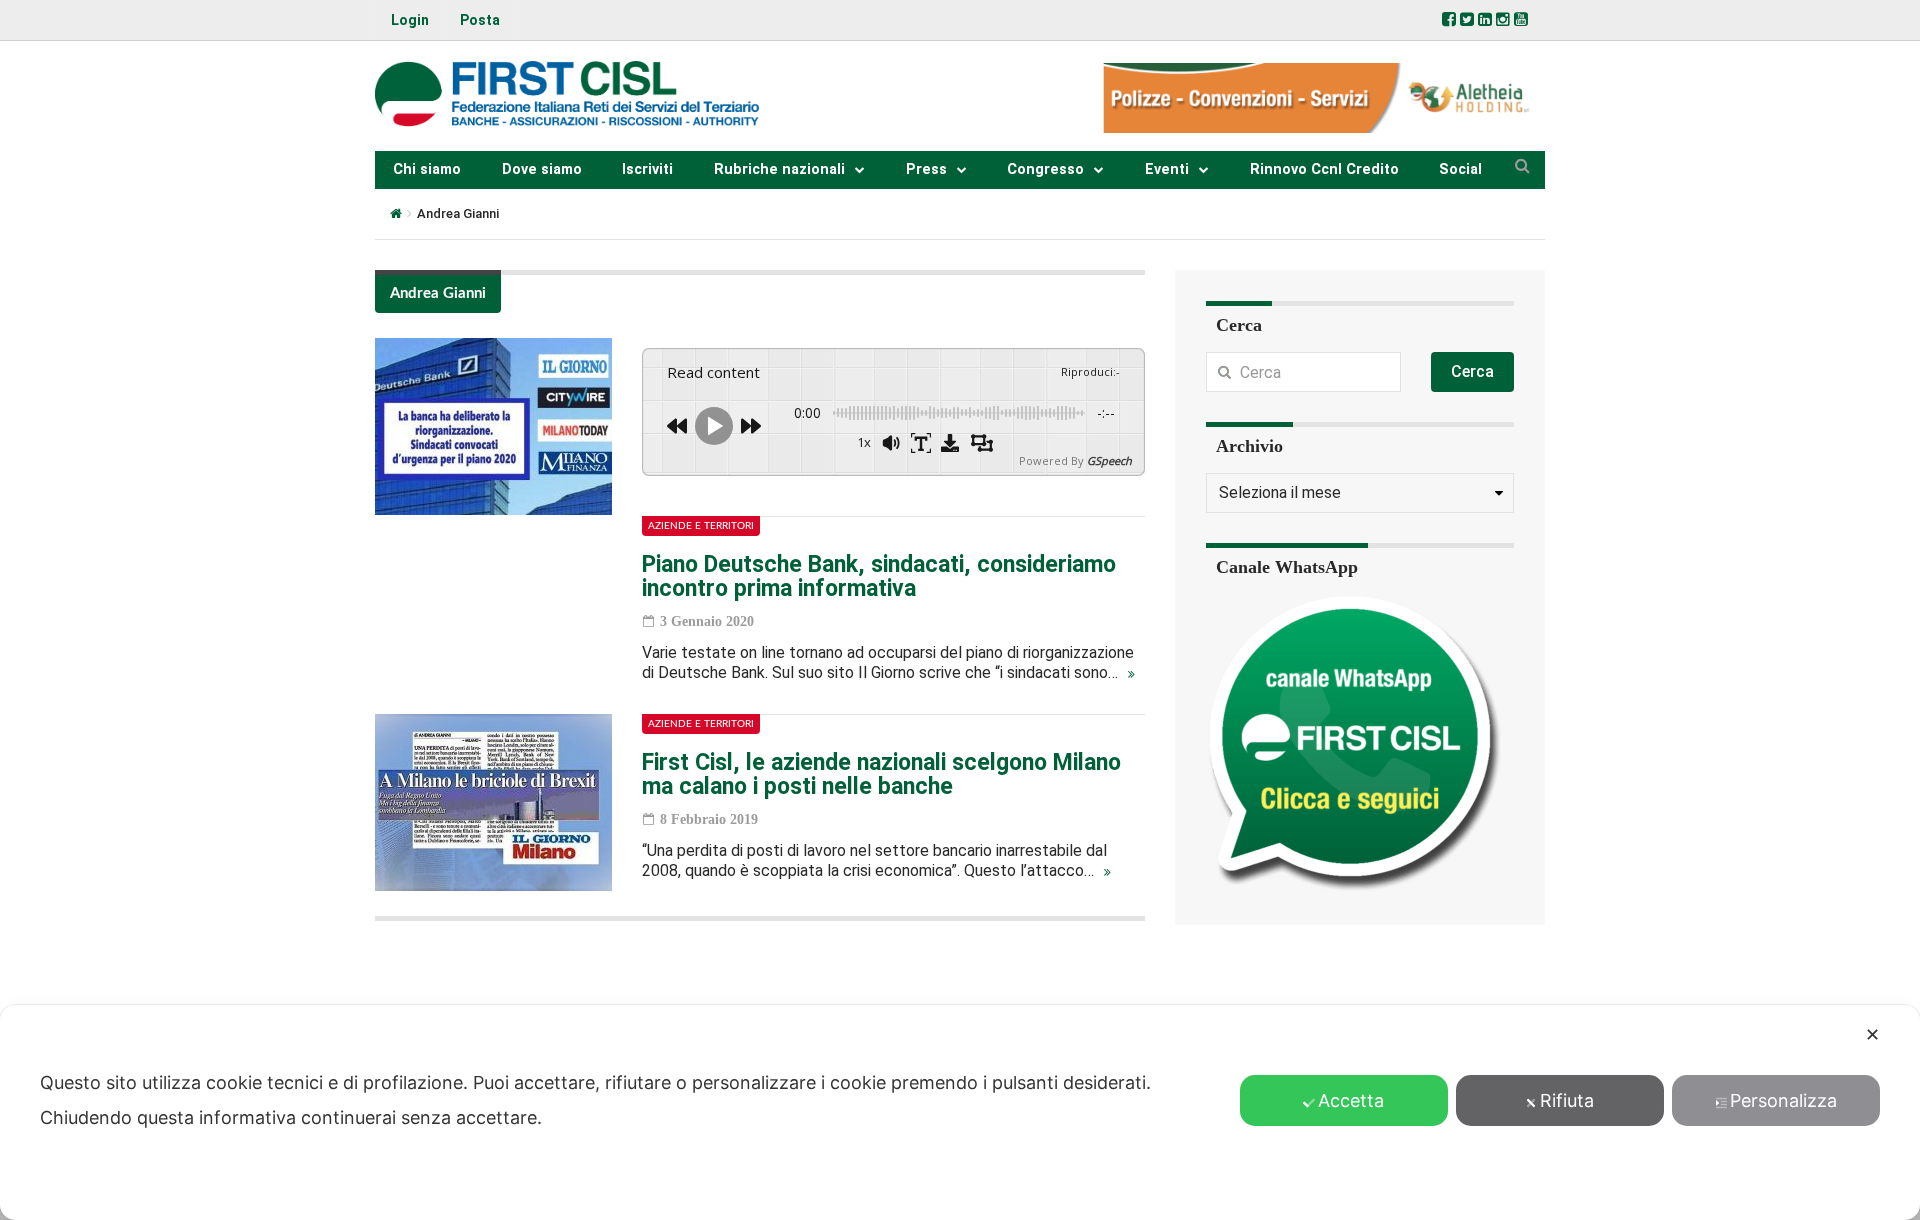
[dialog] (960, 1112)
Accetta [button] (1351, 1100)
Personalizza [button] (1783, 1100)
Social (1460, 169)
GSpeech (1109, 460)
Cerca (1472, 371)
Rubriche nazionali (779, 169)
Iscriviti (647, 169)
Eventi (1167, 169)
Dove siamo (542, 169)
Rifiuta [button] (1567, 1100)
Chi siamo (427, 169)
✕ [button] (1872, 1034)
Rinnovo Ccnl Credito (1324, 169)
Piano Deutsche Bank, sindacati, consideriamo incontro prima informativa (879, 576)
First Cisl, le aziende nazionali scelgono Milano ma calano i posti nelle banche (881, 774)
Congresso (1045, 169)
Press (926, 169)
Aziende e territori (701, 526)
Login (410, 20)
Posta (480, 20)
